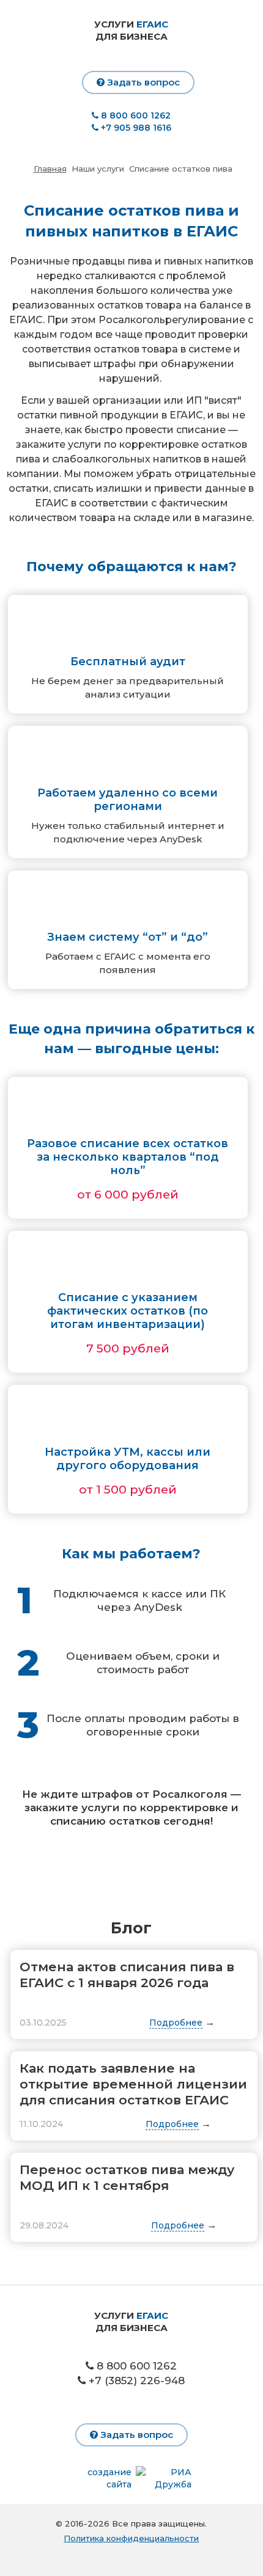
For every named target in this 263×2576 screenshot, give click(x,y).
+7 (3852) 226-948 (137, 2381)
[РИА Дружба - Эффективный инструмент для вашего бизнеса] (162, 2478)
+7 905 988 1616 (136, 128)
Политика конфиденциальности (131, 2538)
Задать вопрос (142, 82)
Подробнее (176, 2023)
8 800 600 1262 (135, 115)
